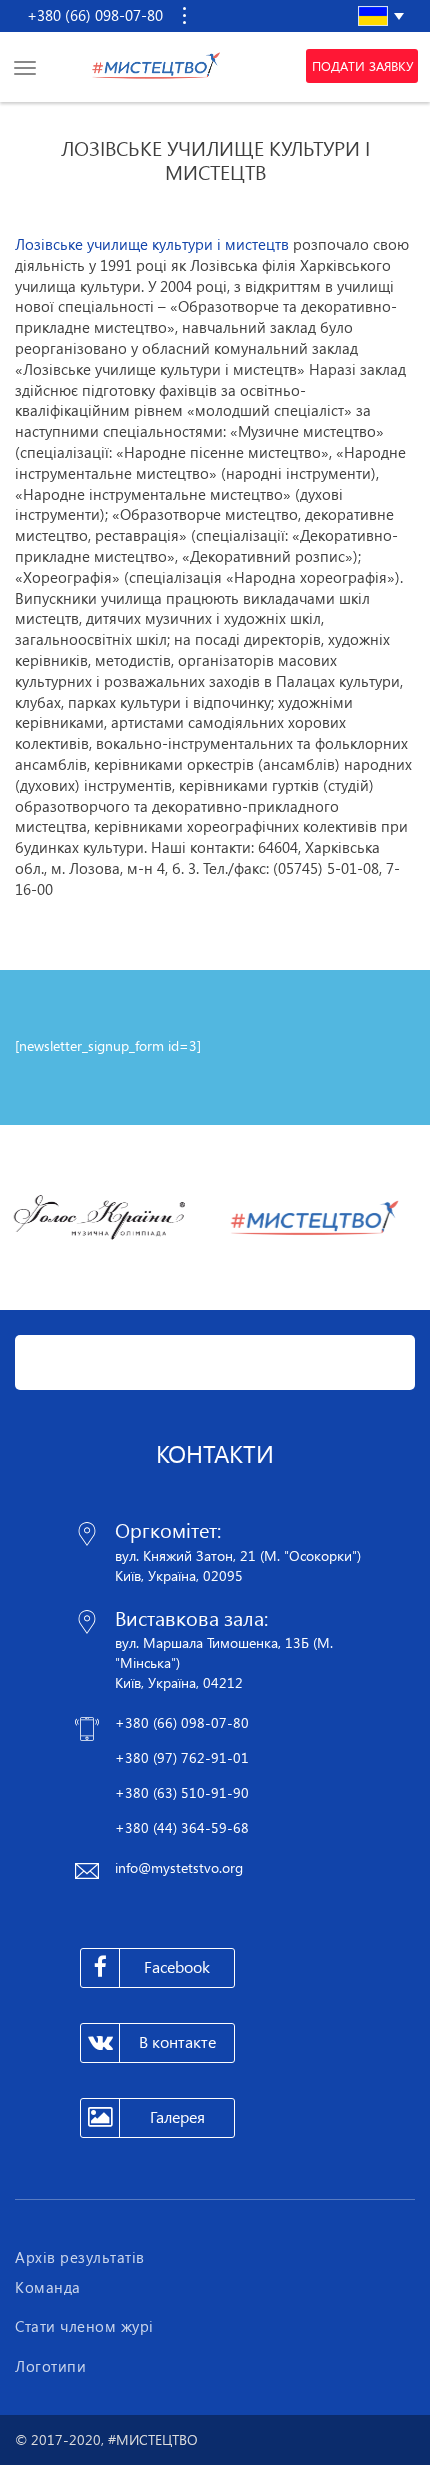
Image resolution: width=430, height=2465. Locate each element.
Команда (48, 2287)
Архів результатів (80, 2257)
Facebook (177, 1967)
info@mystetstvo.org (179, 1867)
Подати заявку (362, 66)
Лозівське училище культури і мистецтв (152, 244)
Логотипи (50, 2366)
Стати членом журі (84, 2326)
